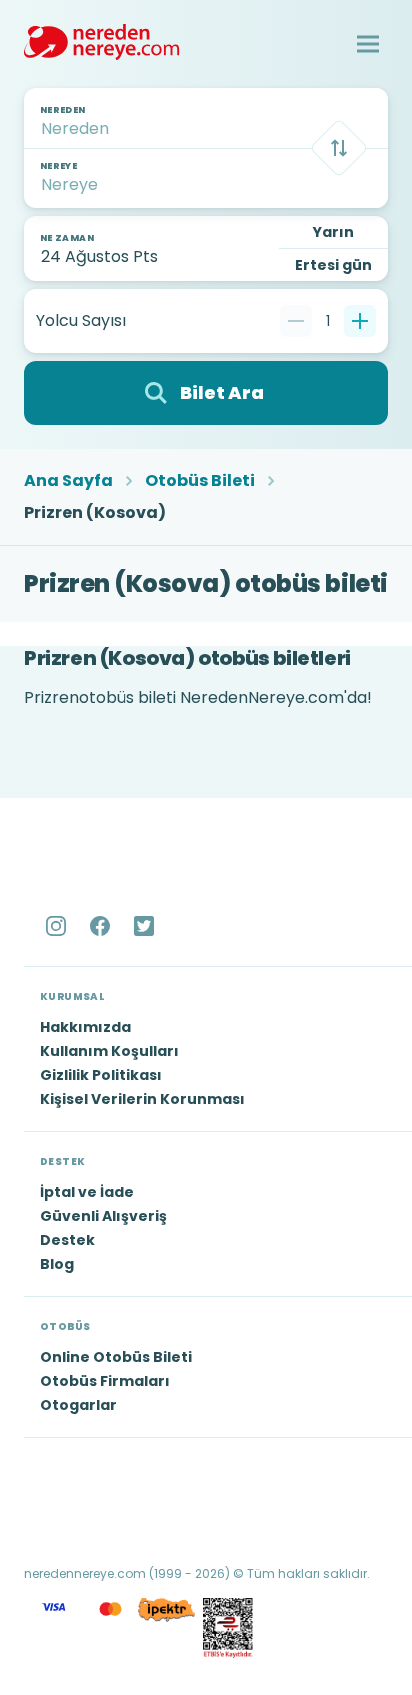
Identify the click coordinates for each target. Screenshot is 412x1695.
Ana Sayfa (68, 481)
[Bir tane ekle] (360, 321)
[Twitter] (146, 926)
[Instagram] (58, 926)
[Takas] (339, 148)
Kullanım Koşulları (109, 1051)
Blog (57, 1264)
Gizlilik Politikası (101, 1075)
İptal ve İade (87, 1192)
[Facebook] (102, 926)
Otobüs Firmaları (105, 1381)
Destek (67, 1240)
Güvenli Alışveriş (103, 1216)
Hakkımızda (85, 1027)
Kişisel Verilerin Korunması (142, 1099)
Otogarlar (78, 1405)
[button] (368, 44)
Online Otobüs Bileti (116, 1357)
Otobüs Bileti (200, 481)
